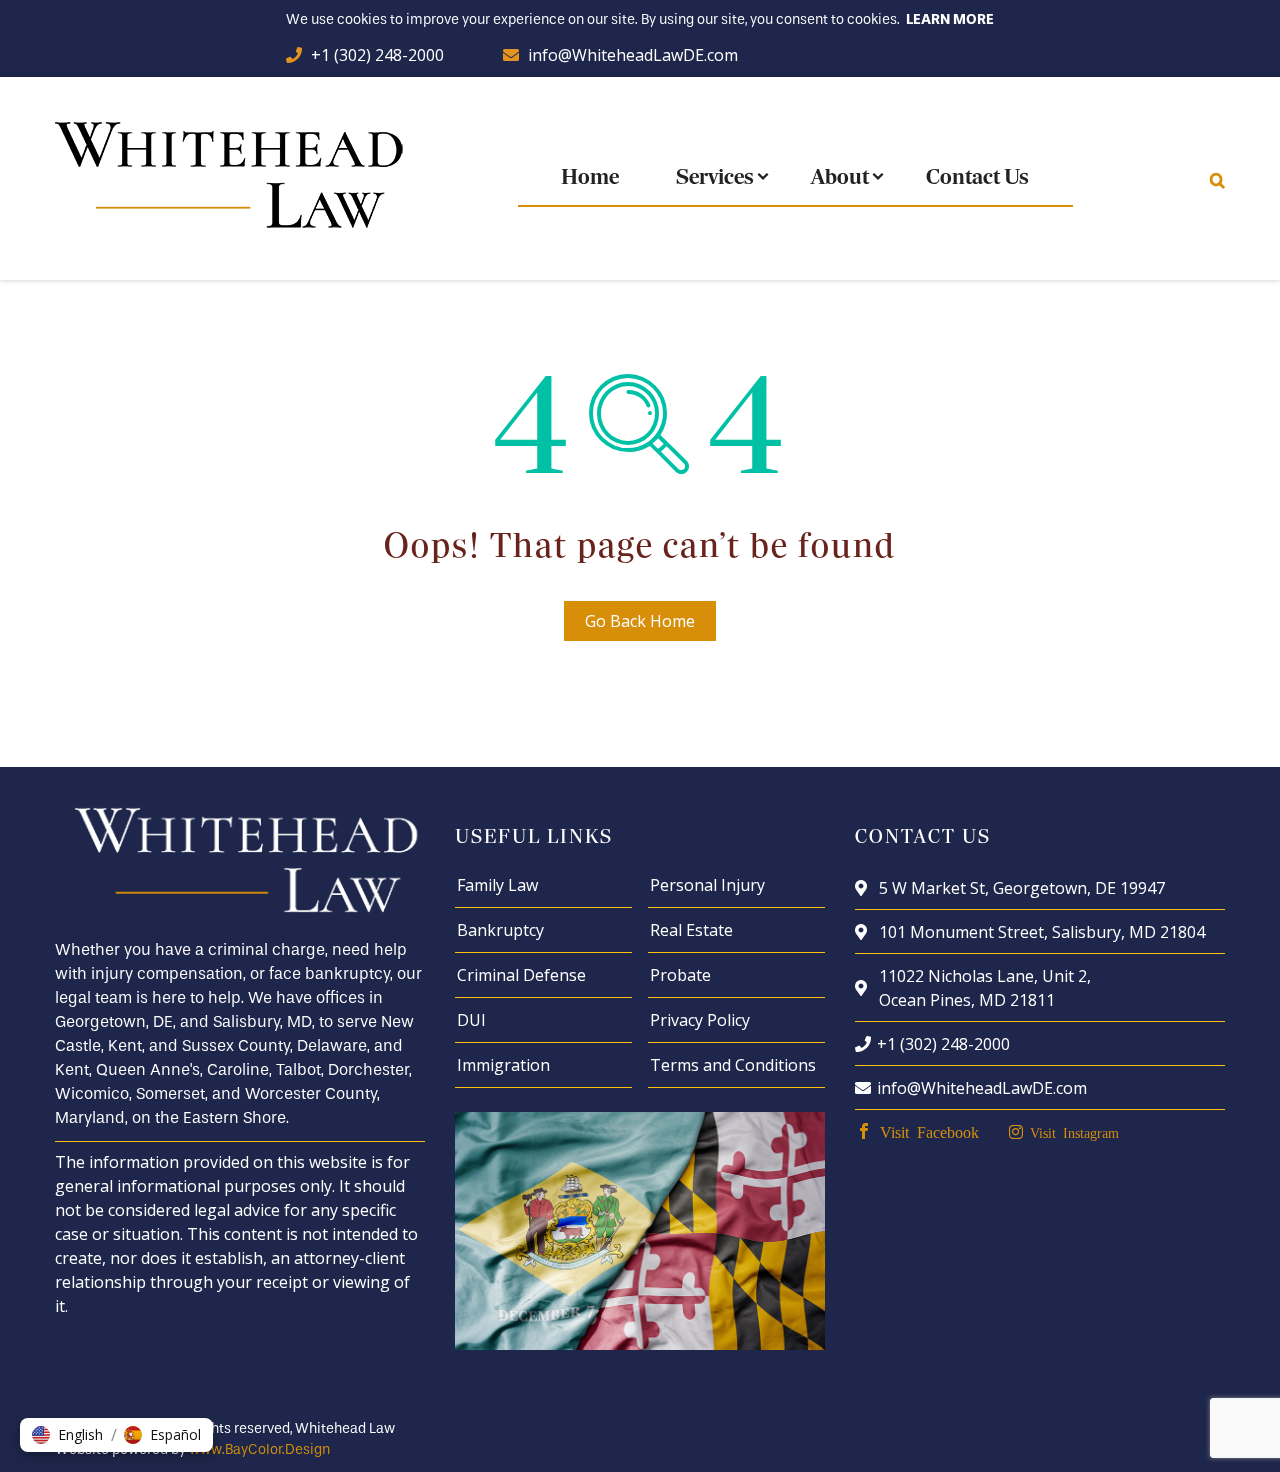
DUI (471, 1020)
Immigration (503, 1065)
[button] (67, 1435)
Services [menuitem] (715, 178)
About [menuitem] (840, 178)
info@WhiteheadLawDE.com (633, 55)
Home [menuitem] (590, 178)
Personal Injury (707, 885)
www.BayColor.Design (259, 1449)
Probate (680, 975)
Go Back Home (640, 621)
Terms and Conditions (733, 1065)
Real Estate (691, 930)
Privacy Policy (700, 1020)
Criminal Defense (521, 975)
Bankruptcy (500, 930)
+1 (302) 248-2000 (377, 55)
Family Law (497, 885)
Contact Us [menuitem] (977, 178)
